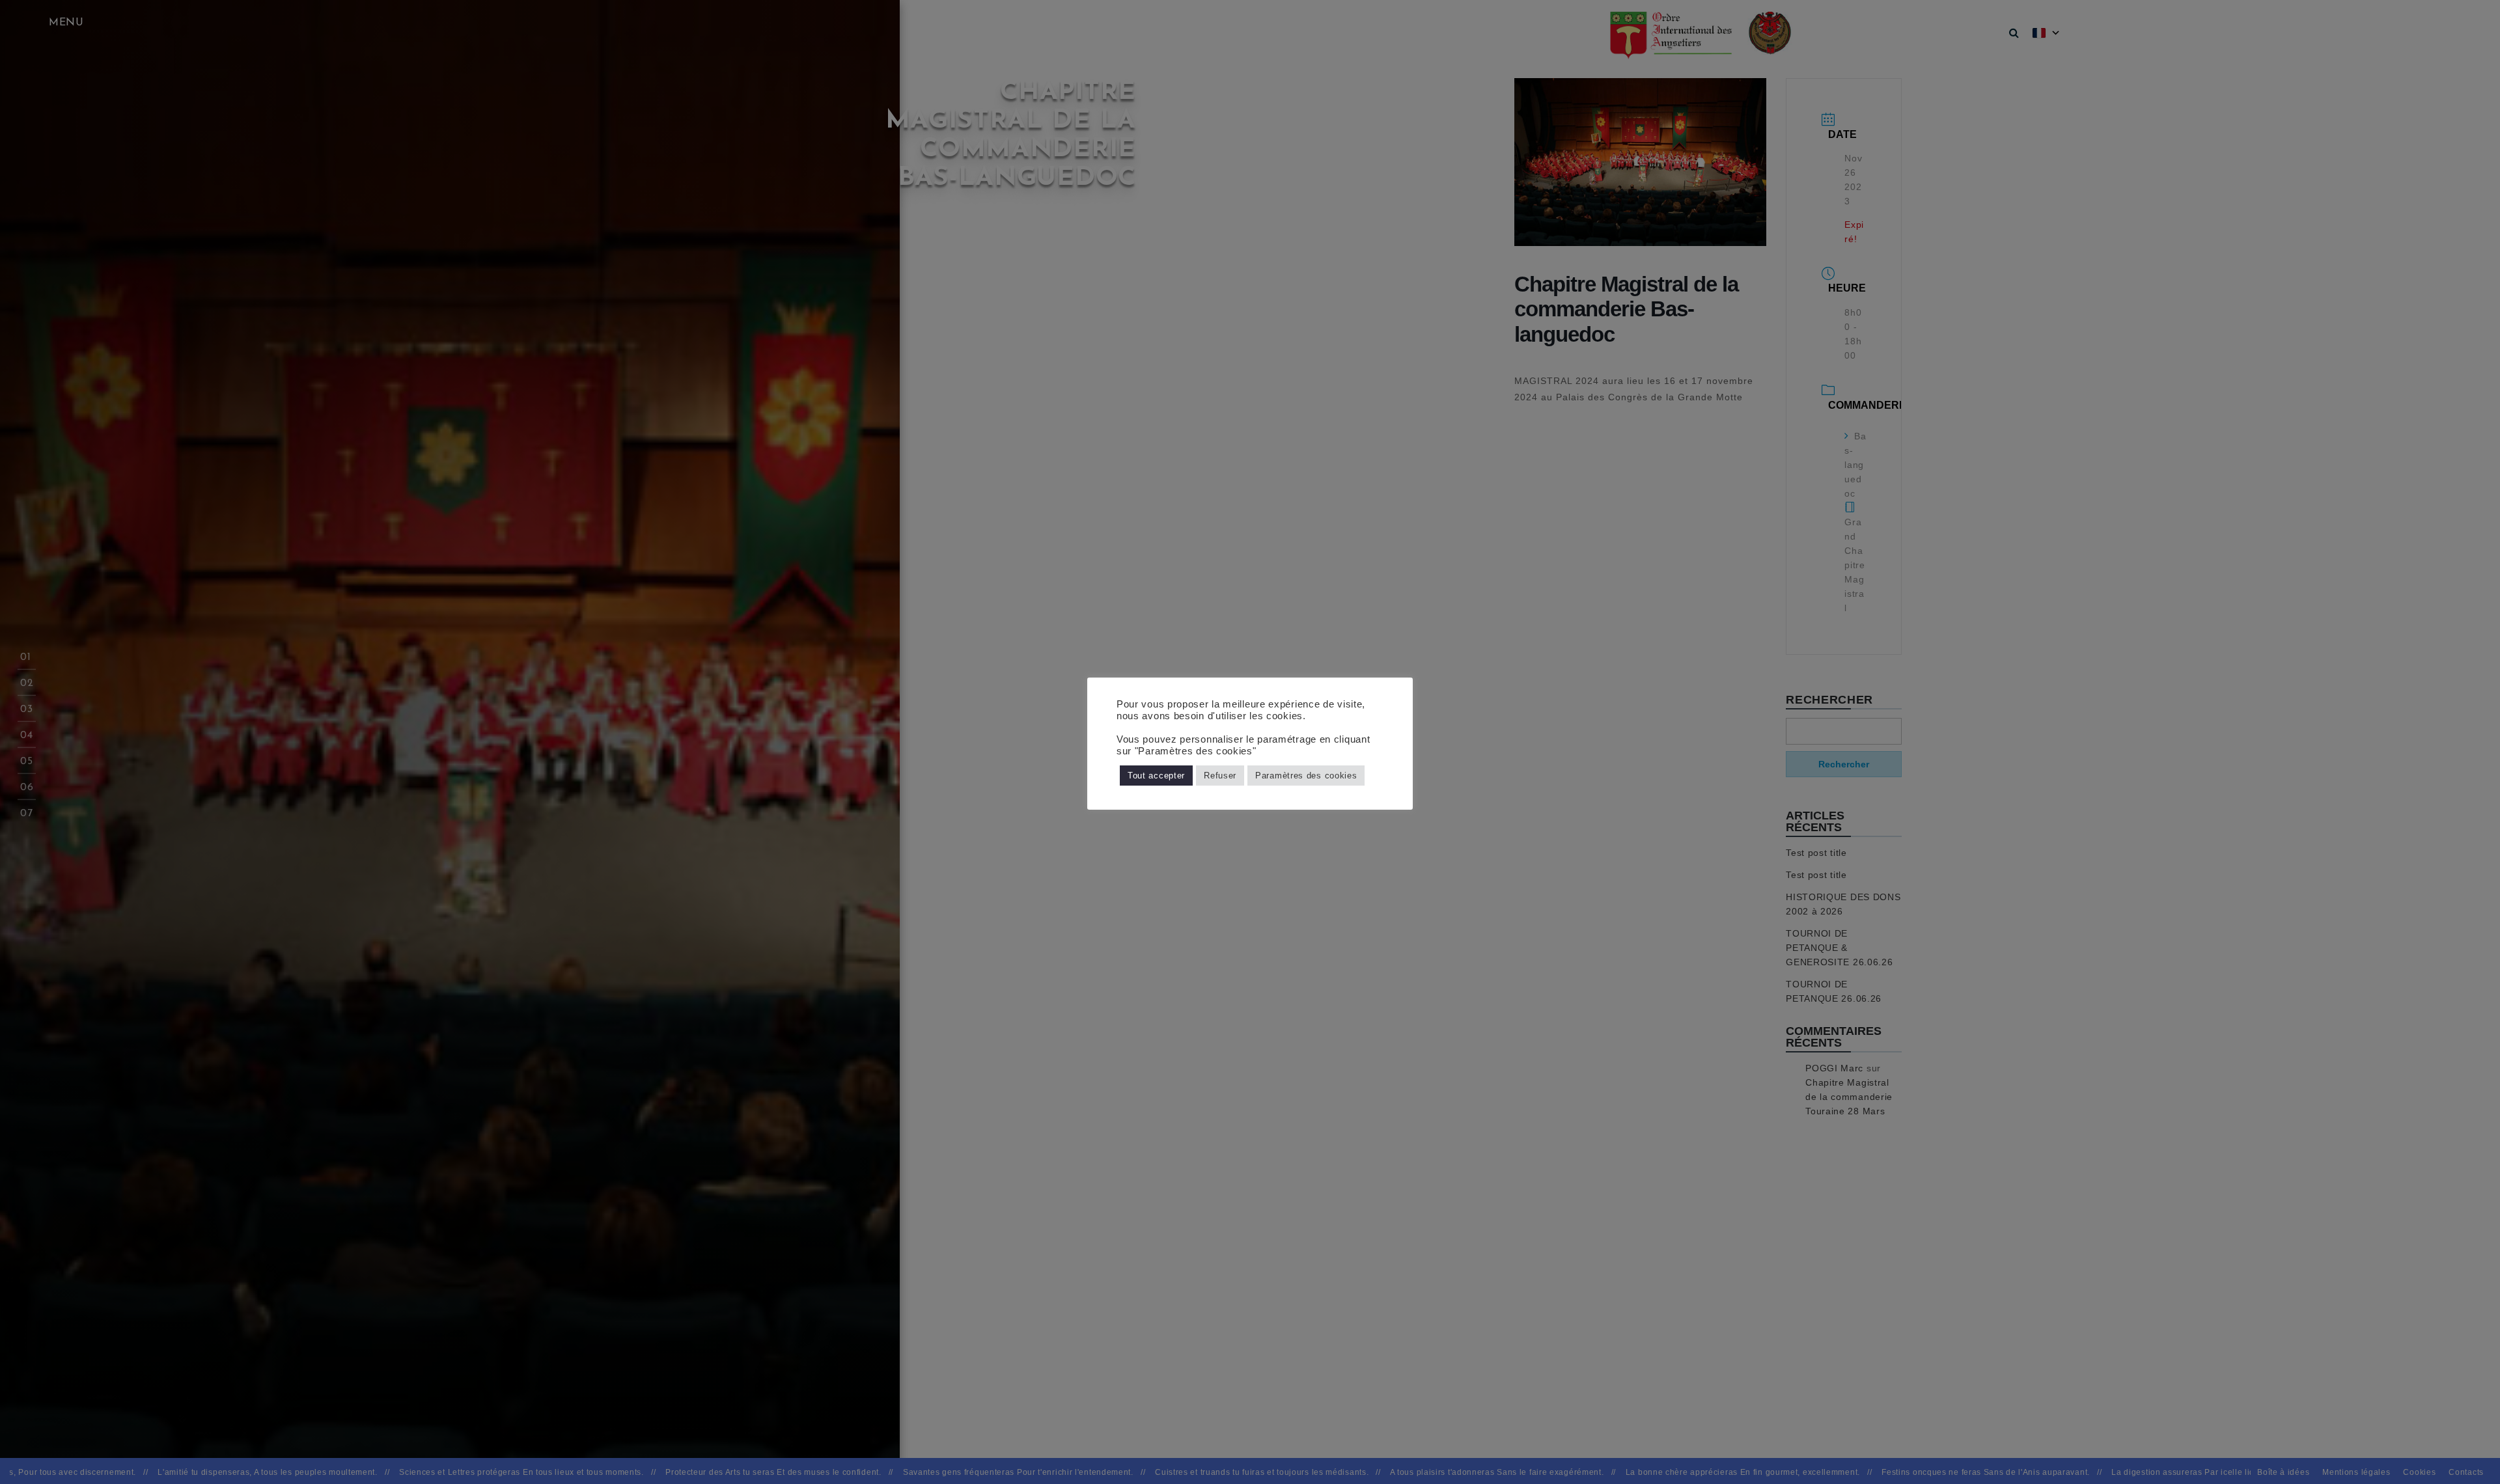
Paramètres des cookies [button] (1306, 776)
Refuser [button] (1220, 776)
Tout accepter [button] (1156, 776)
